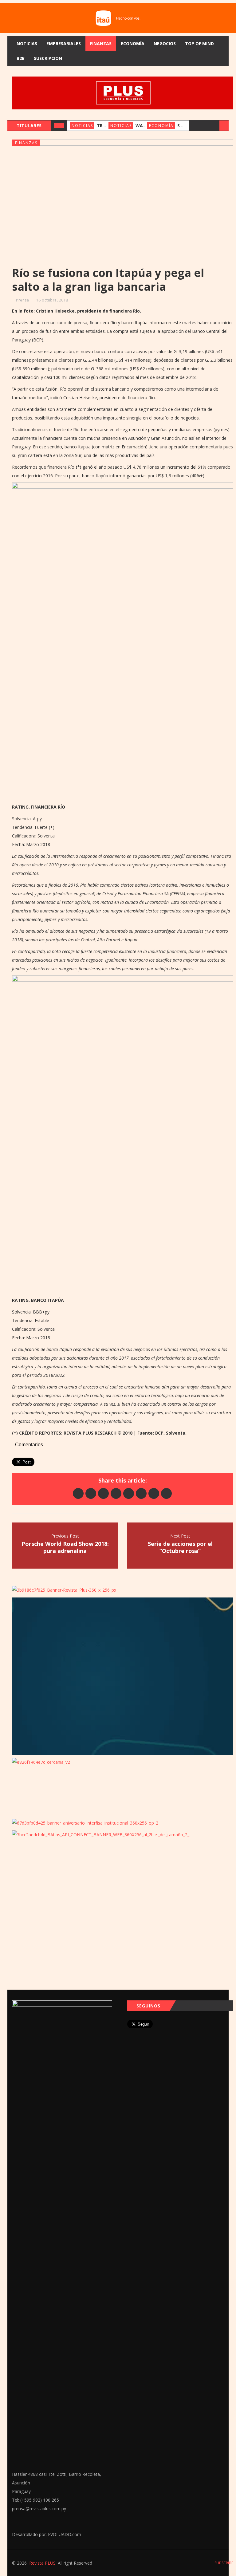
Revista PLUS (42, 2563)
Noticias (27, 43)
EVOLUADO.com (65, 2534)
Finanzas (101, 43)
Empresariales (64, 43)
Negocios (165, 43)
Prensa (22, 300)
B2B (21, 58)
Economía (133, 43)
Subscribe (223, 2563)
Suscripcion (48, 58)
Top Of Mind (199, 43)
